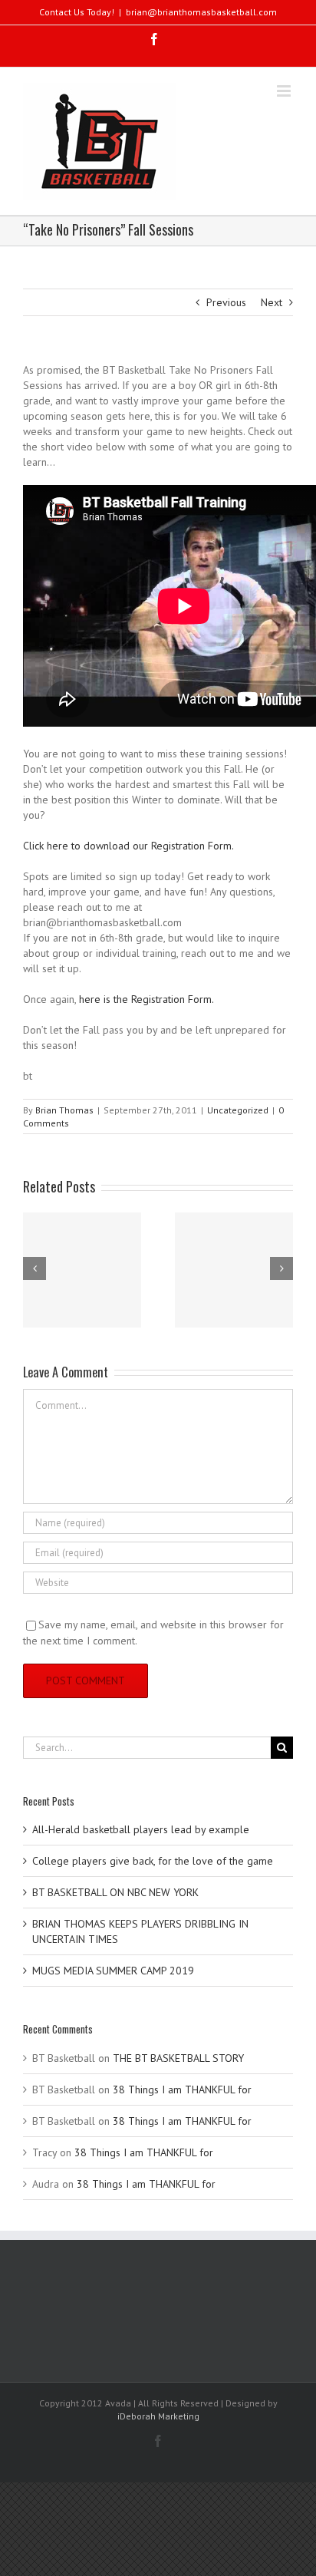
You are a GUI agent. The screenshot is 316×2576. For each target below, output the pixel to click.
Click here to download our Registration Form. (128, 846)
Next (272, 302)
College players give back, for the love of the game (153, 1861)
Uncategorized (238, 1110)
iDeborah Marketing (158, 2416)
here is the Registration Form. (146, 999)
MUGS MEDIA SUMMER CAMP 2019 (113, 1971)
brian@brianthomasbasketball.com (201, 12)
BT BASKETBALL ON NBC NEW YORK (115, 1892)
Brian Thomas (64, 1110)
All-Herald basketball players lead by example (141, 1829)
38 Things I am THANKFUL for (182, 2089)
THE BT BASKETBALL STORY (178, 2058)
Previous (226, 302)
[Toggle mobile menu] (285, 91)
